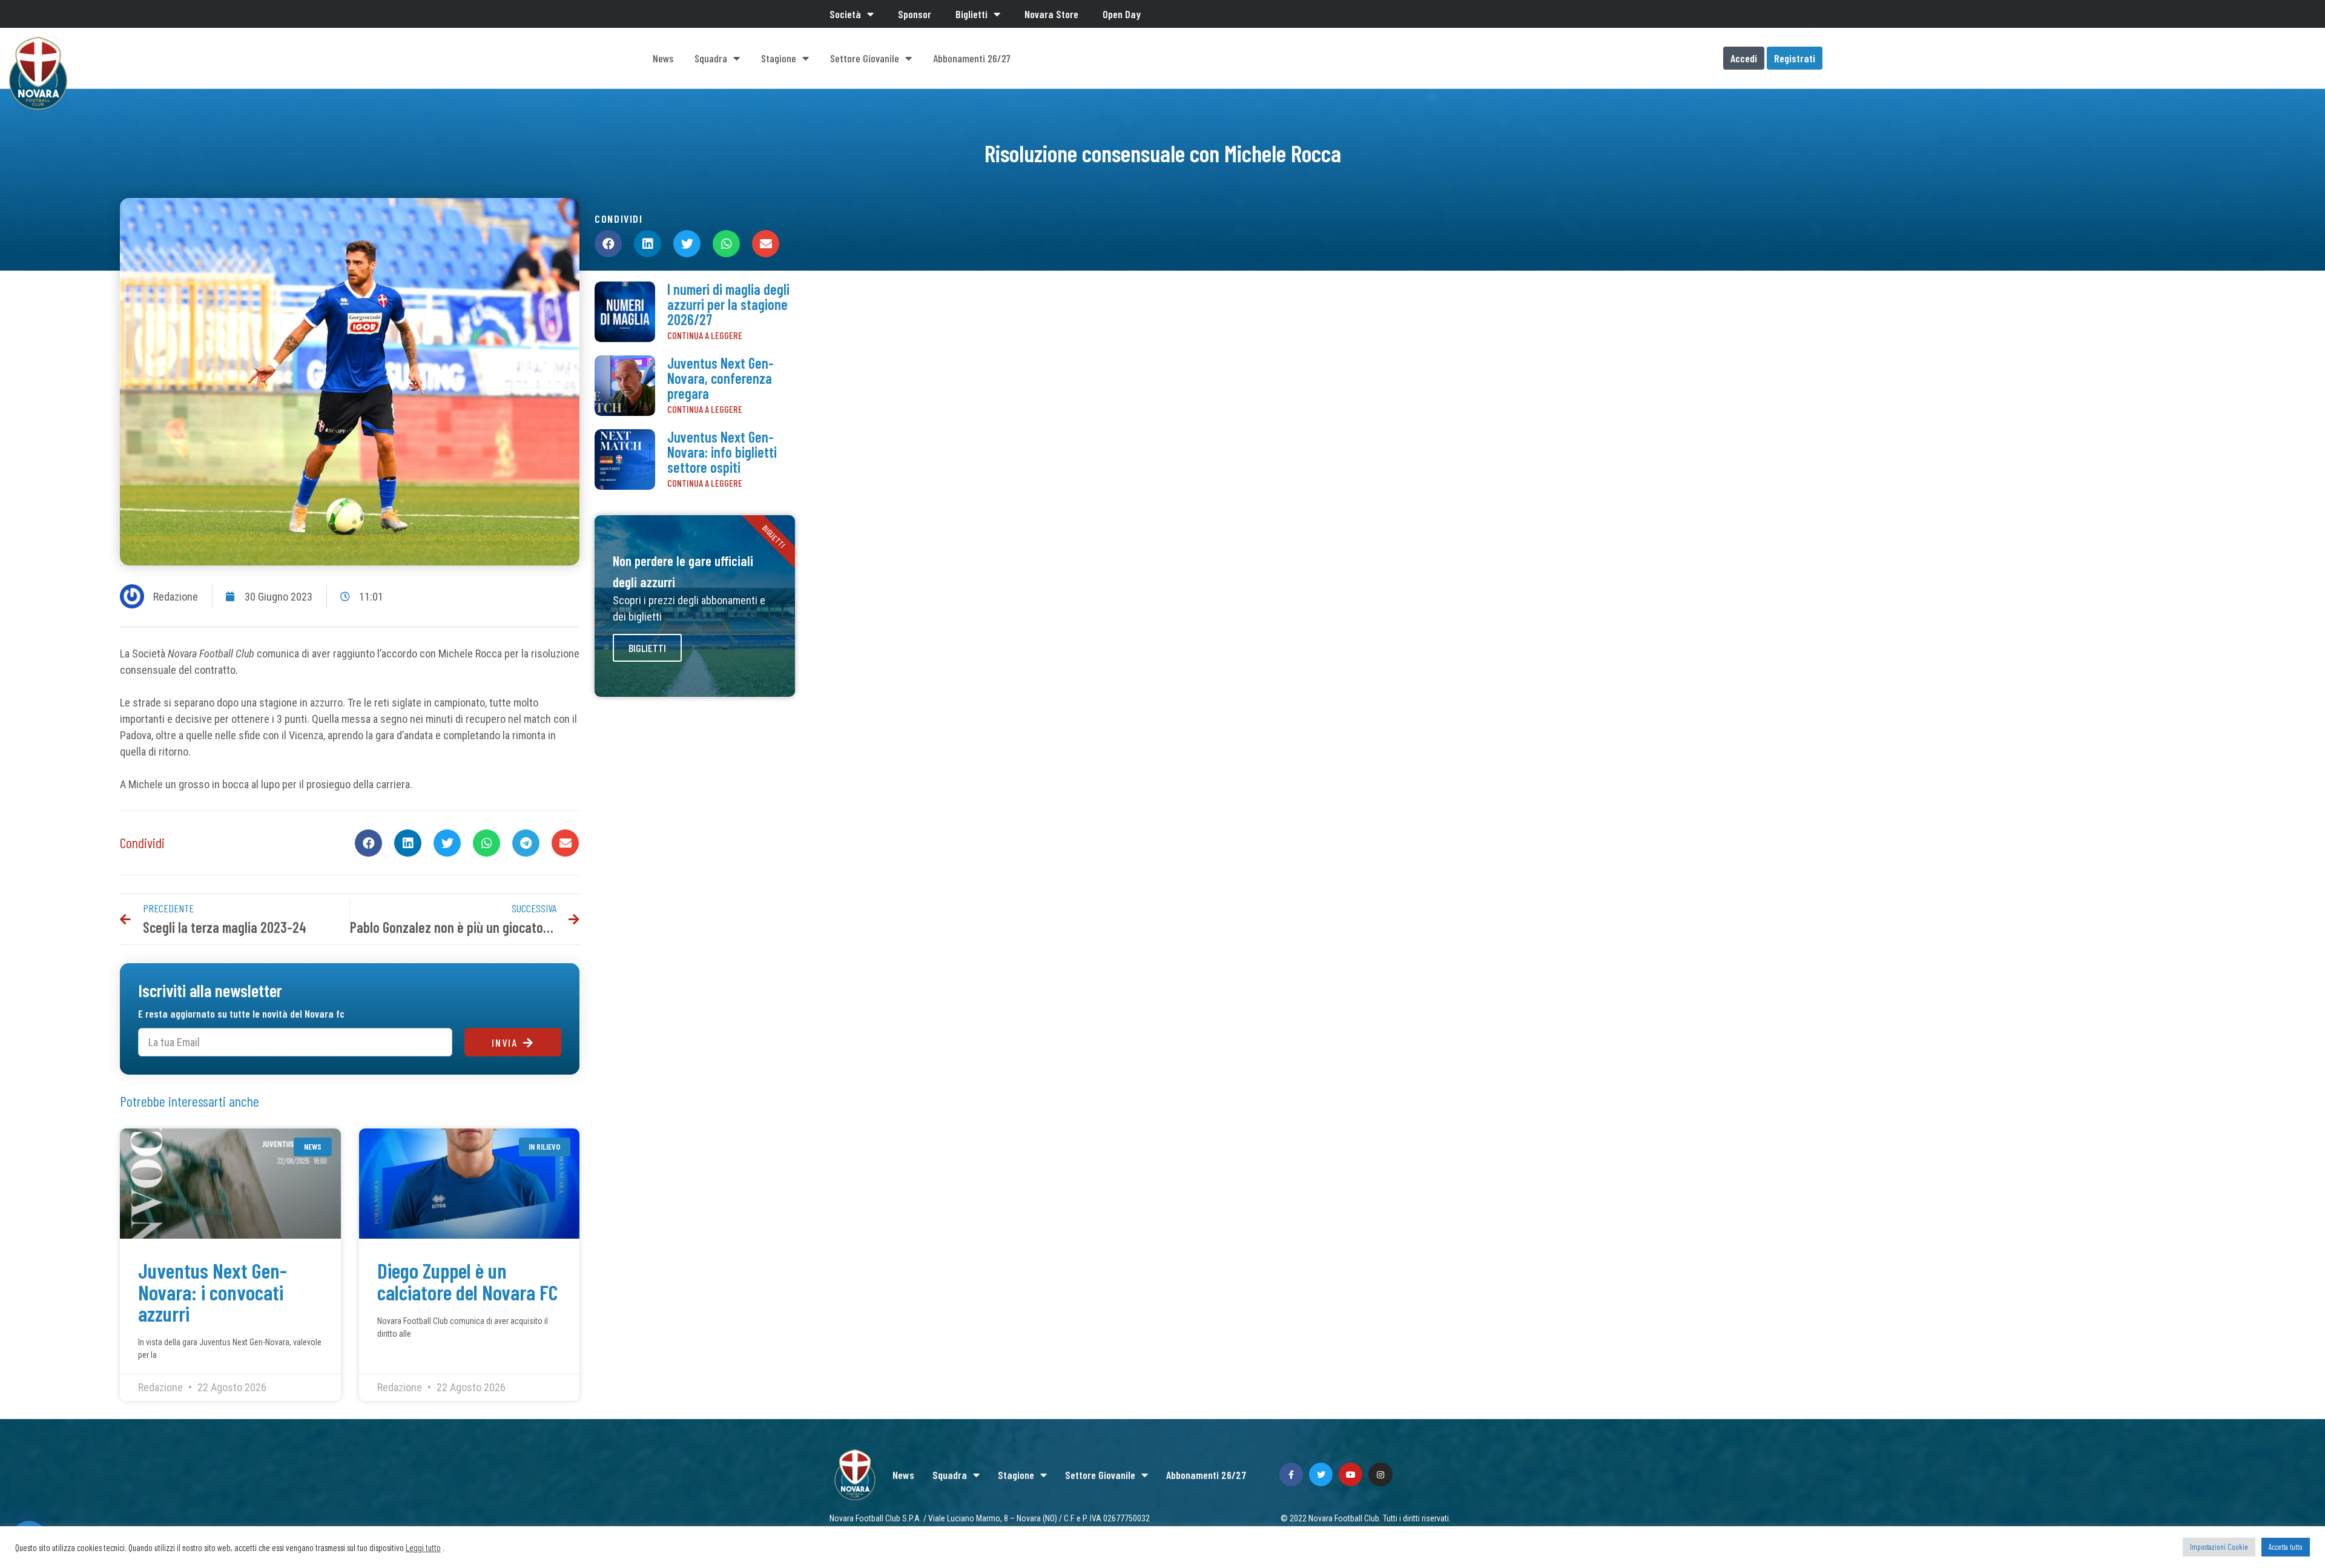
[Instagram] (1380, 1474)
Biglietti (971, 14)
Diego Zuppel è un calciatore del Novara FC (467, 1281)
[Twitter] (1321, 1474)
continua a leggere (705, 335)
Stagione (779, 58)
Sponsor (915, 14)
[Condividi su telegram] (526, 843)
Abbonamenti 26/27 (972, 58)
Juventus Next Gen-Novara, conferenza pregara (721, 378)
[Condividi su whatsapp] (486, 843)
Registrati (1795, 58)
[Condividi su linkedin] (408, 843)
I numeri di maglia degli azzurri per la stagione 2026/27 (728, 304)
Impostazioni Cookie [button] (2219, 1547)
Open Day (1122, 14)
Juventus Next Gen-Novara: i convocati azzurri (213, 1292)
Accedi (1744, 58)
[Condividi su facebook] (368, 843)
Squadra (711, 58)
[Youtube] (1350, 1474)
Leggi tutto (423, 1547)
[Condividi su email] (565, 843)
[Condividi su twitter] (447, 843)
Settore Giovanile (865, 58)
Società (845, 14)
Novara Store (1051, 14)
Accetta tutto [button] (2286, 1547)
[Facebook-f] (1291, 1474)
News (663, 58)
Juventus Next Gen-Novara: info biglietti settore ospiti (722, 452)
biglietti (647, 648)
